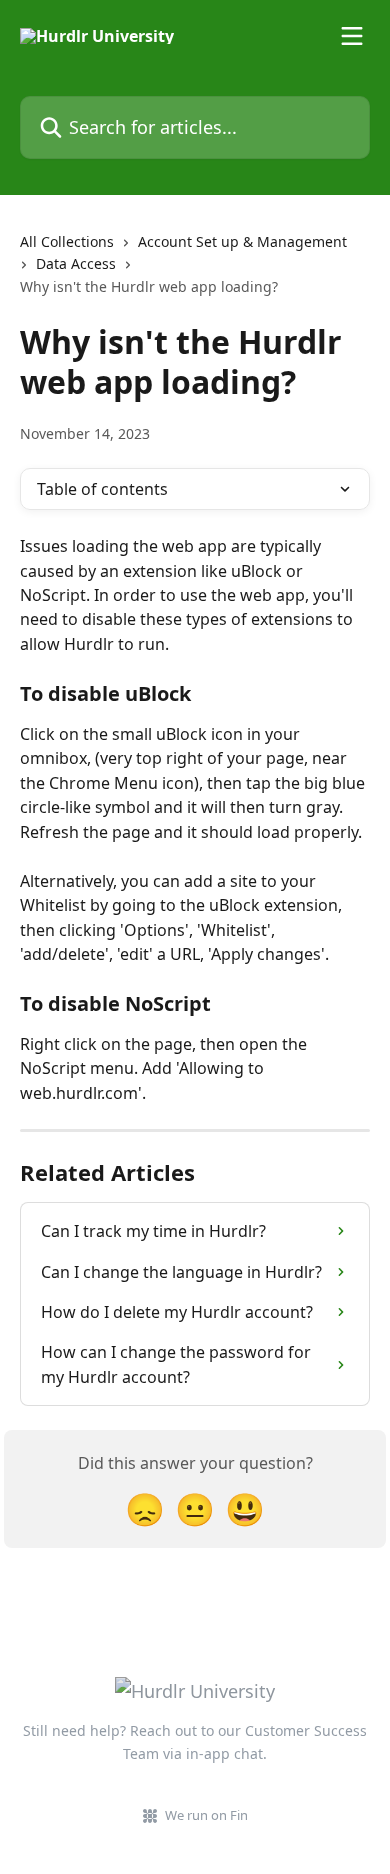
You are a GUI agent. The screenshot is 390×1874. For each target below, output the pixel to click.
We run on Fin (206, 1815)
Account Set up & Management (242, 241)
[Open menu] (352, 36)
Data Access (76, 263)
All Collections (67, 241)
